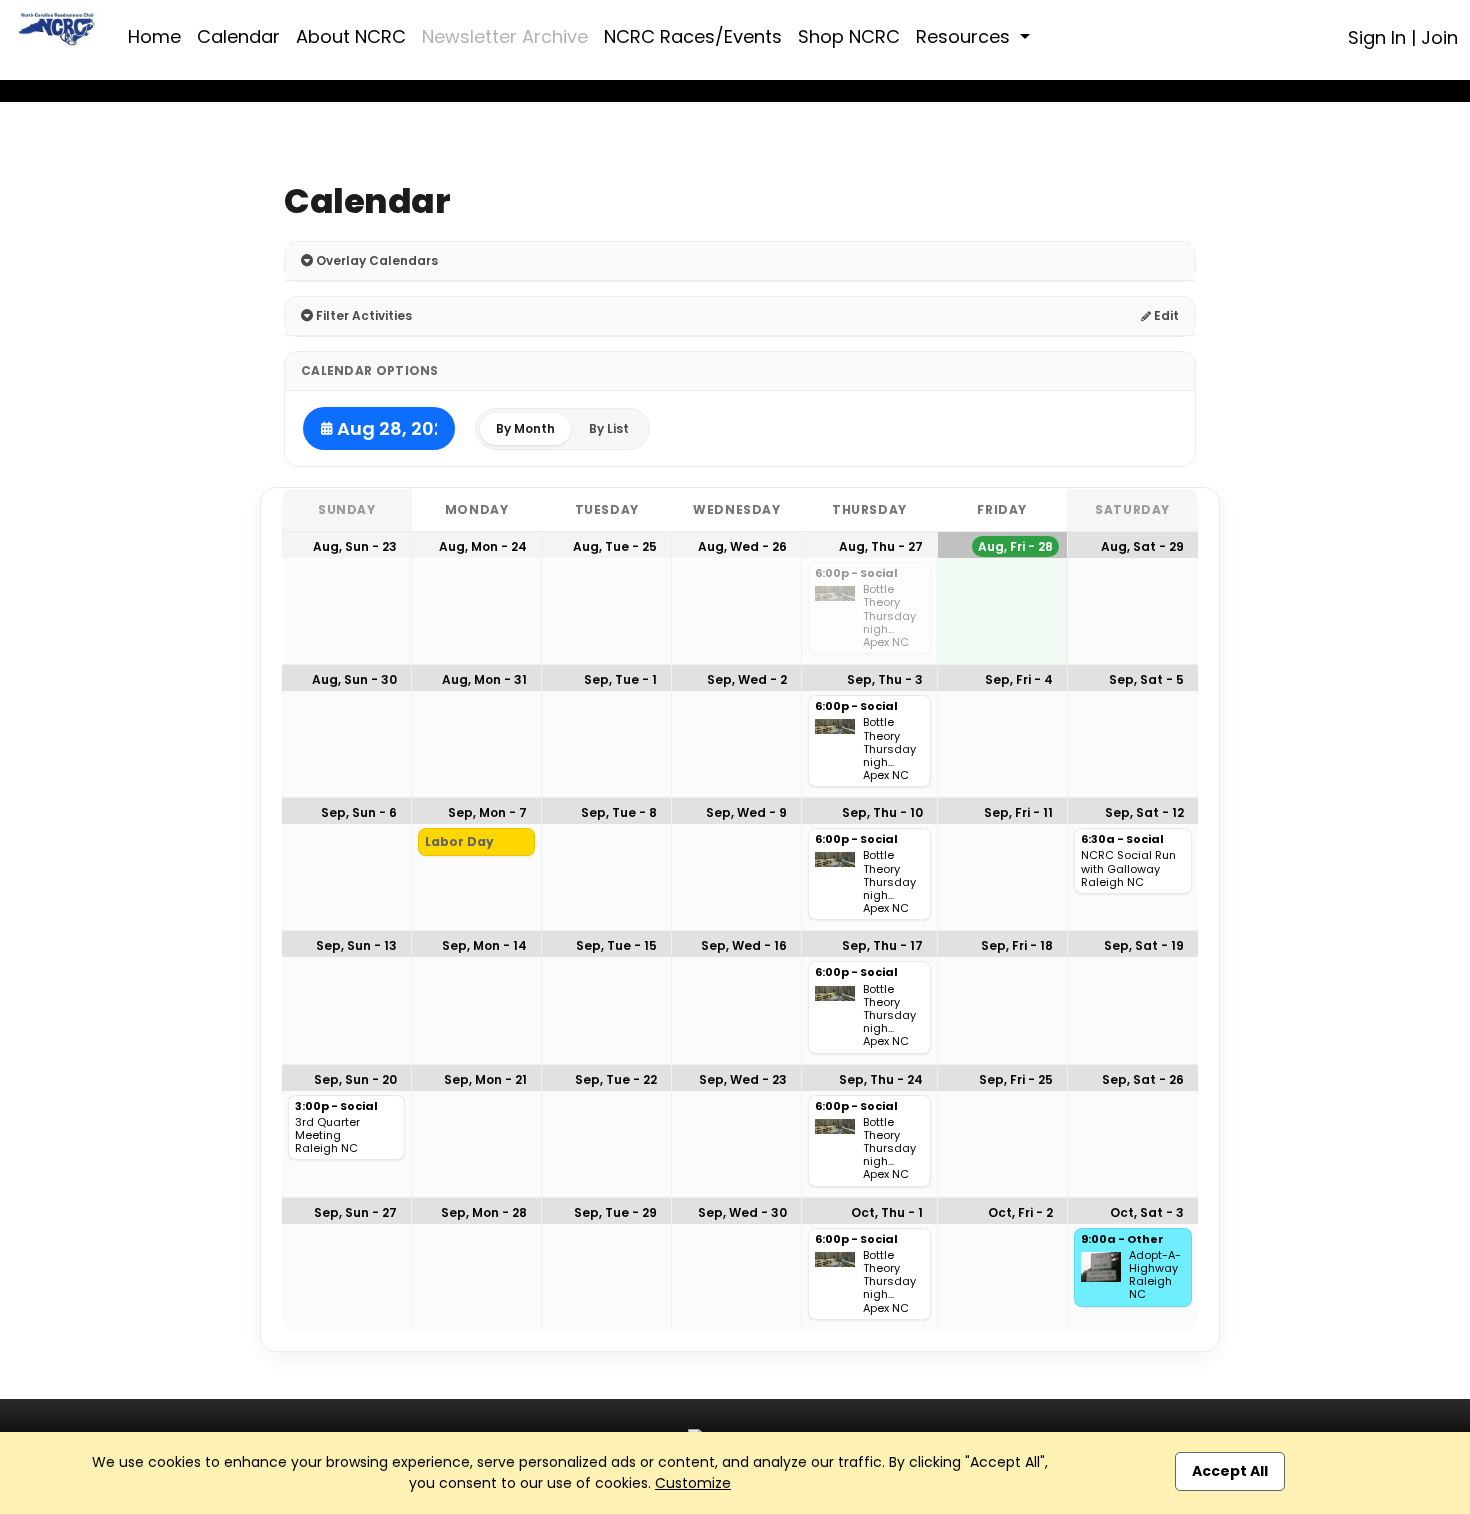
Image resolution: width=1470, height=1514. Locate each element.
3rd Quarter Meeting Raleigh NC (327, 1136)
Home (154, 36)
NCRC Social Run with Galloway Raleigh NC (1128, 869)
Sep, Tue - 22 (616, 1079)
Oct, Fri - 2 (1020, 1212)
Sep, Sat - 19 (1144, 945)
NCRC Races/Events (693, 36)
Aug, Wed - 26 (742, 546)
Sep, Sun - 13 (356, 945)
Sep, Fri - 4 (1019, 679)
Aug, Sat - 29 (1142, 546)
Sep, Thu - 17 (882, 945)
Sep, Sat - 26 (1143, 1079)
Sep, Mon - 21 (485, 1079)
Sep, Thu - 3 (885, 679)
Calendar (238, 36)
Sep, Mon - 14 (484, 945)
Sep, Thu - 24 (881, 1079)
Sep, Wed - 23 (743, 1079)
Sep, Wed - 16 (744, 945)
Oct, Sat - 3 (1147, 1212)
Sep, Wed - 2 (747, 679)
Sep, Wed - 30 (742, 1212)
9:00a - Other (1122, 1240)
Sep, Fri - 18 (1017, 945)
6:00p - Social (856, 574)
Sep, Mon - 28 (484, 1212)
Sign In (1377, 37)
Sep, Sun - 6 (359, 812)
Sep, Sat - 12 (1144, 812)
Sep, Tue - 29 (615, 1212)
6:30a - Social (1122, 840)
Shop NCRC (849, 36)
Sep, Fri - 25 (1016, 1079)
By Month (525, 428)
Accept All (1230, 1471)
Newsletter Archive (505, 36)
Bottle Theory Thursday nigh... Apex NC (889, 616)
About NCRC (351, 36)
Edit (1165, 315)
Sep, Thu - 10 (882, 812)
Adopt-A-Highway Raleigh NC (1155, 1275)
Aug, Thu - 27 (881, 546)
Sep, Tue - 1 (620, 679)
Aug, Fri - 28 (1015, 546)
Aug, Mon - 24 (483, 546)
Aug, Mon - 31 (484, 679)
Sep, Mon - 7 (487, 812)
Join (1439, 37)
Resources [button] (965, 36)
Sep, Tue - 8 (619, 812)
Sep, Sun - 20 (355, 1079)
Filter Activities (362, 315)
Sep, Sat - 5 (1146, 679)
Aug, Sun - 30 (354, 679)
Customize (693, 1483)
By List (609, 428)
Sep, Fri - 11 (1018, 812)
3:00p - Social (336, 1107)
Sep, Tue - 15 (616, 945)
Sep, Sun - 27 (355, 1212)
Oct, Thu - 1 (887, 1212)
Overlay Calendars (375, 260)
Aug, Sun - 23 (355, 546)
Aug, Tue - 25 (615, 546)
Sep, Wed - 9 (746, 812)
